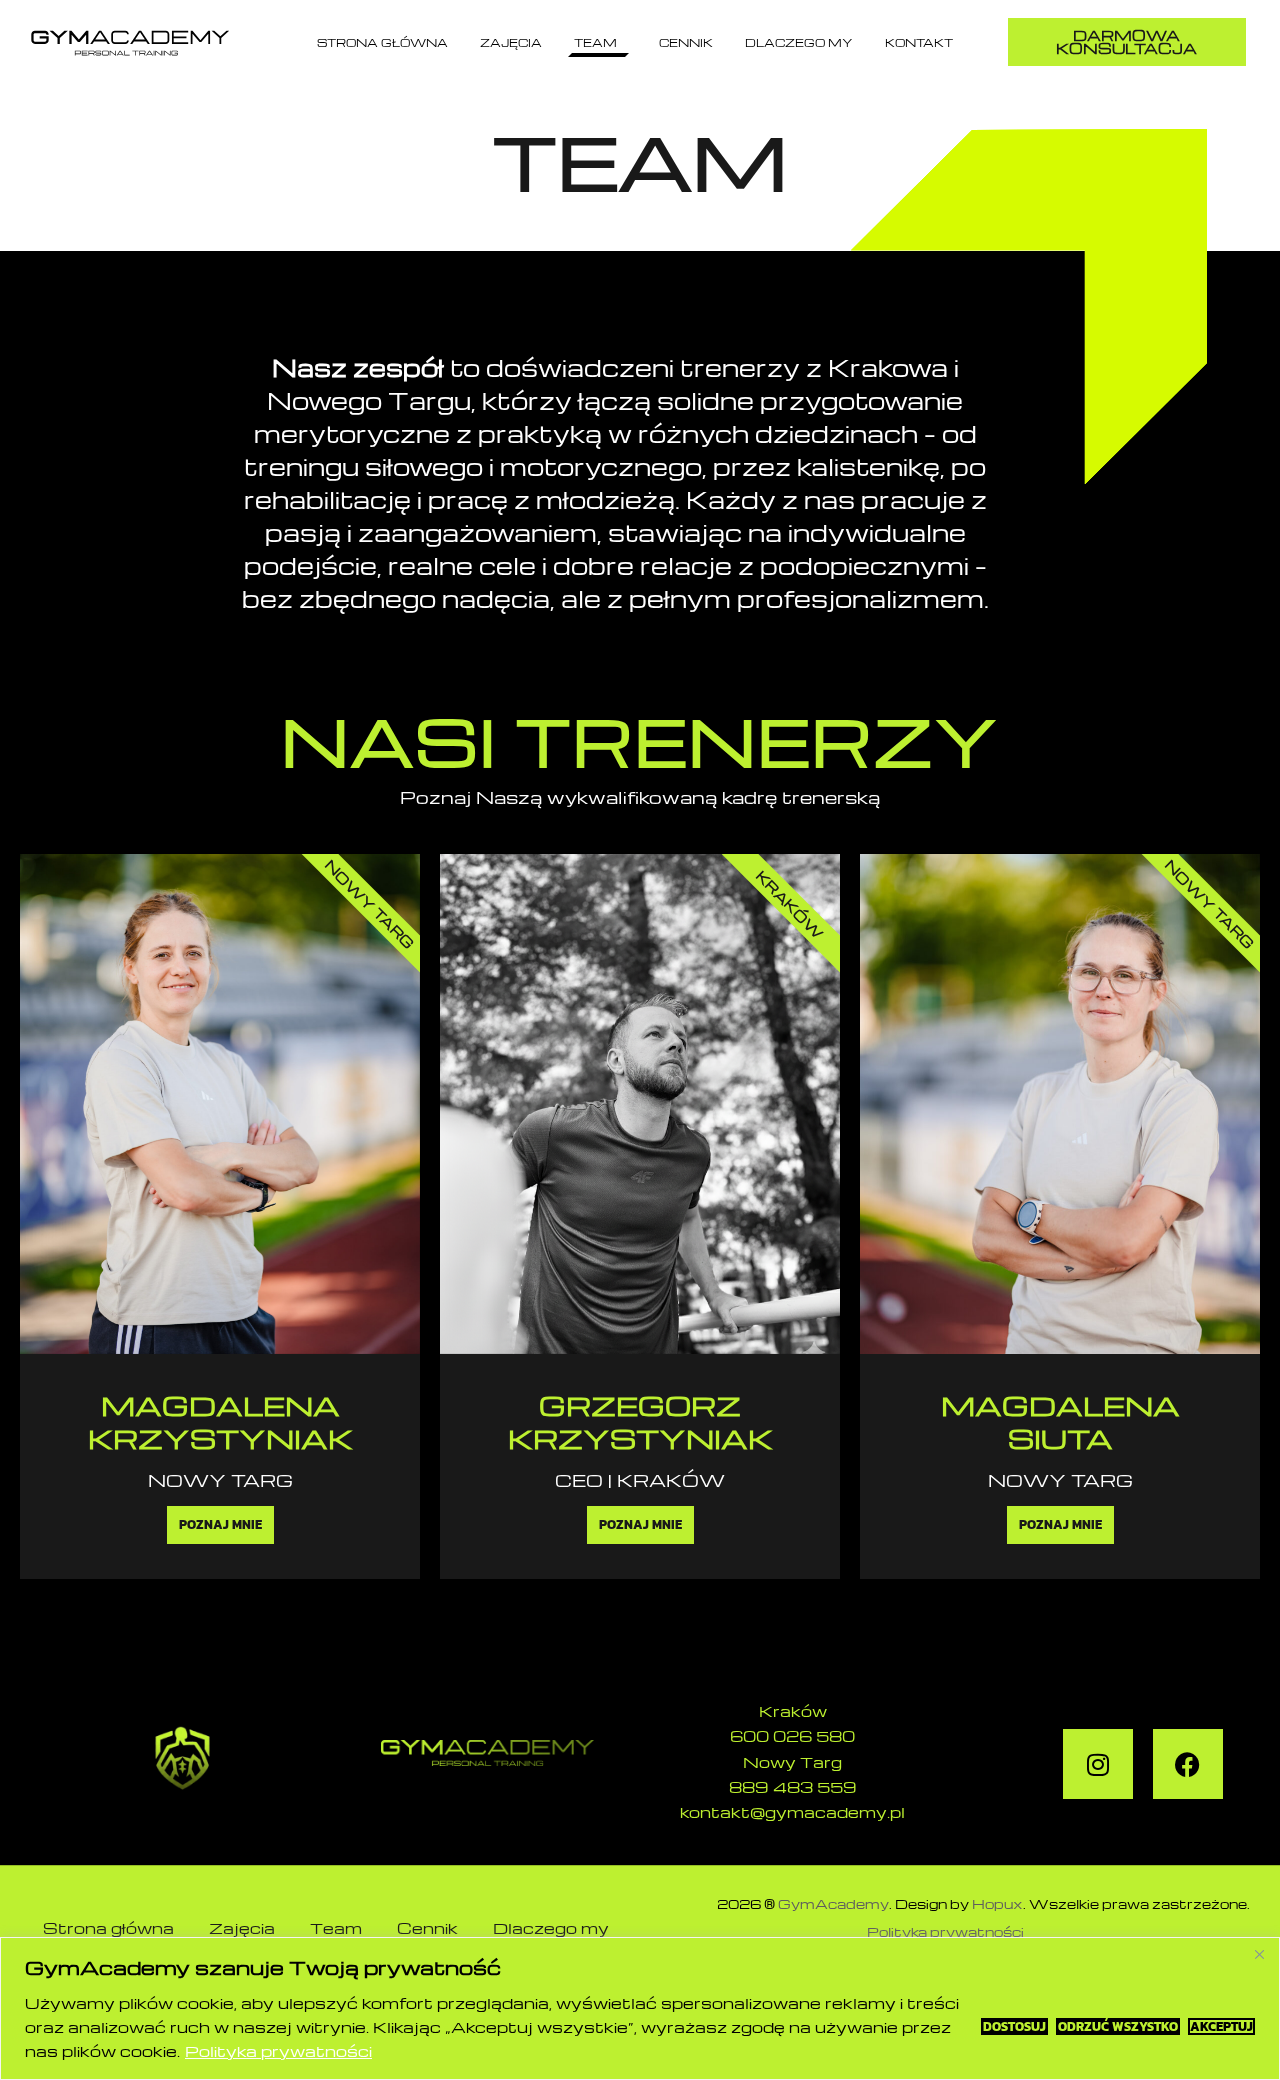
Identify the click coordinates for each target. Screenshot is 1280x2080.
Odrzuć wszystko (1118, 2027)
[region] (640, 2008)
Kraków (793, 1711)
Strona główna (382, 42)
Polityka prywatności (278, 2051)
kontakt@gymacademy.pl (792, 1812)
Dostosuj (1014, 2027)
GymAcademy (833, 1903)
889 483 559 (793, 1787)
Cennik (686, 42)
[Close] (1259, 1954)
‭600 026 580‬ (792, 1736)
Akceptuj (1221, 2027)
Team (595, 42)
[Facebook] (1188, 1764)
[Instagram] (1098, 1764)
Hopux (997, 1903)
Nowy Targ (792, 1762)
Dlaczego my (799, 42)
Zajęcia (511, 42)
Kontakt (919, 42)
